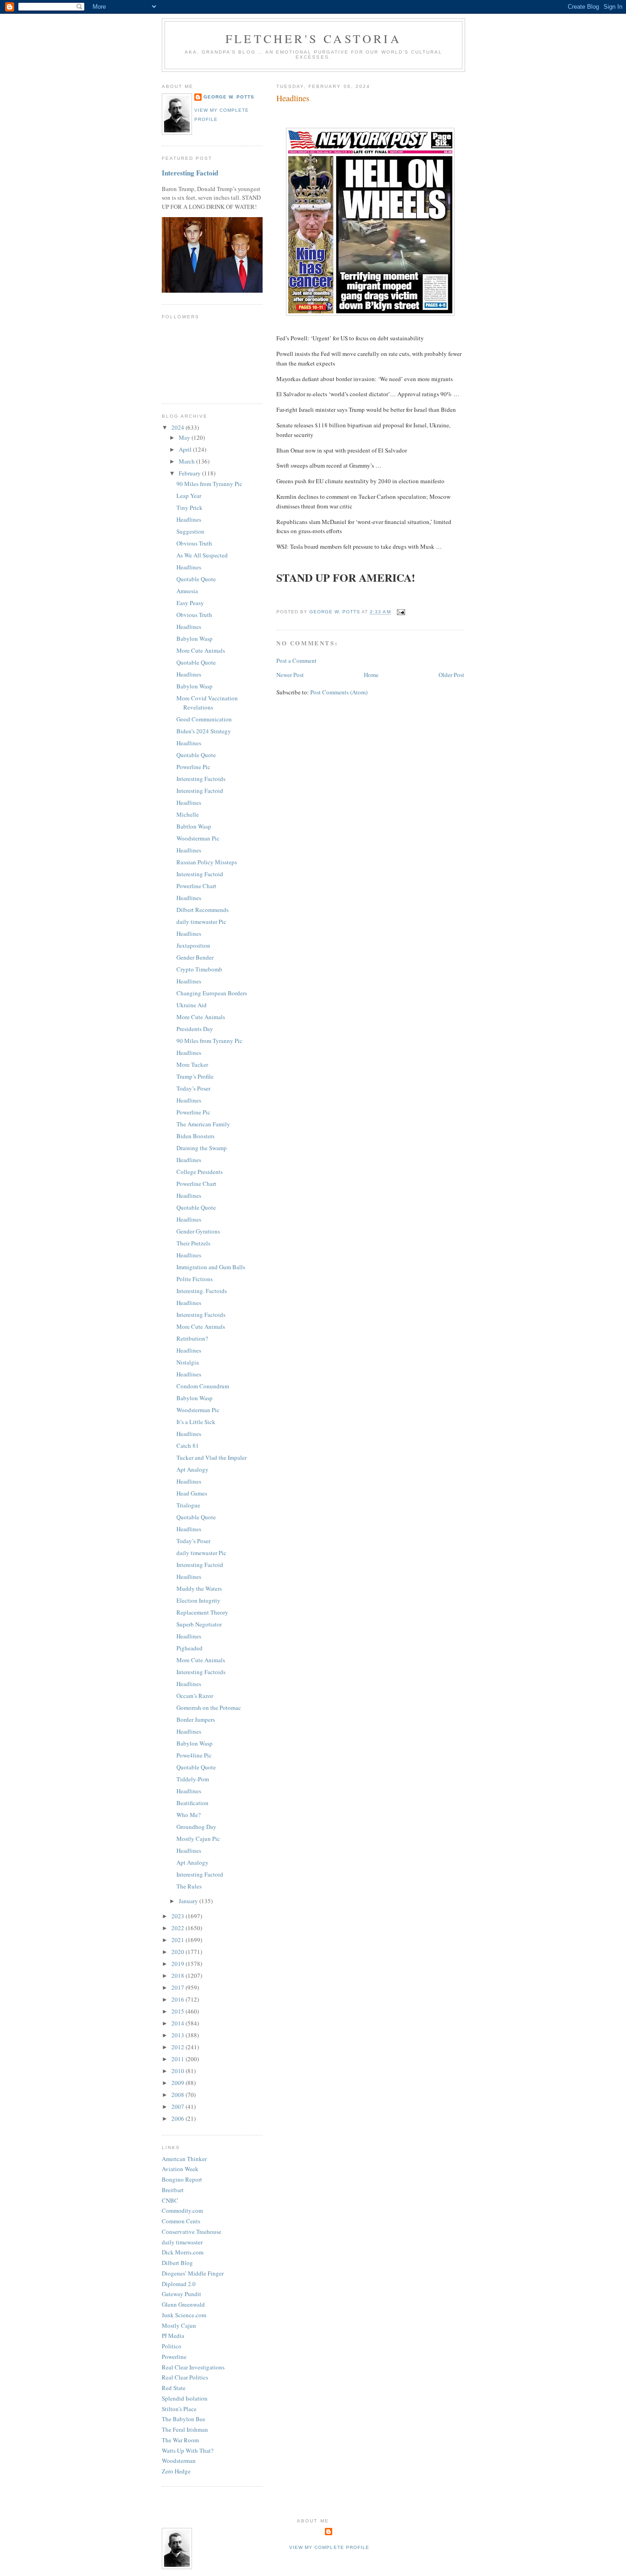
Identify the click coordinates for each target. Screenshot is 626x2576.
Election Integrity (198, 1600)
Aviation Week (180, 2169)
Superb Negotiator (199, 1624)
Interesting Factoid (190, 173)
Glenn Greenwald (183, 2304)
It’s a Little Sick (196, 1422)
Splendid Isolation (185, 2398)
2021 (178, 1940)
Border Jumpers (196, 1719)
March (187, 461)
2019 (178, 1964)
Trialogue (188, 1505)
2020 (178, 1952)
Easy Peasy (190, 603)
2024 (178, 427)
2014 (178, 2023)
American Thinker (184, 2159)
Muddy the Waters (199, 1588)
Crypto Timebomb (199, 969)
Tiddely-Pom (193, 1779)
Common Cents (181, 2221)
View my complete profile (329, 2547)
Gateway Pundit (181, 2294)
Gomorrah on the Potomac (209, 1708)
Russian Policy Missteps (207, 862)
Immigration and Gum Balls (211, 1267)
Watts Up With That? (188, 2450)
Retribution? (192, 1338)
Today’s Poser (193, 1088)
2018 (178, 1976)
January (189, 1901)
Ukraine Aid (192, 1005)
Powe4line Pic (194, 1755)
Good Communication (204, 719)
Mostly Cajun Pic (198, 1839)
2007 (178, 2107)
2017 (178, 1987)
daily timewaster (182, 2242)
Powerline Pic (193, 767)
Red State (174, 2388)
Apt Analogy (192, 1469)
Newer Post (290, 675)
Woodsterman (179, 2461)
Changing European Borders (212, 993)
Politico (172, 2346)
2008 (178, 2095)
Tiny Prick (189, 508)
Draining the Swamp (202, 1148)
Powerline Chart (196, 886)
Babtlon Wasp (194, 826)
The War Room (180, 2440)
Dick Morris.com (183, 2252)
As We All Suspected (202, 555)
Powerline (174, 2357)
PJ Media (173, 2336)
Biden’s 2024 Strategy (204, 731)
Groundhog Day (196, 1827)
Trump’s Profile (195, 1076)
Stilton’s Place (179, 2409)
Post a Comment (297, 660)
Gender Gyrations (198, 1231)
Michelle (188, 814)
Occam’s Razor (195, 1696)
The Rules (189, 1886)
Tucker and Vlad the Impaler (211, 1457)
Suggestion (190, 531)
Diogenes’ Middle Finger (193, 2273)
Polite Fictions (195, 1279)
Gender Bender (195, 957)
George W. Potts (229, 97)
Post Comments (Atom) (339, 692)
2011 (178, 2059)
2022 (178, 1928)
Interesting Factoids (201, 779)
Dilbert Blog (177, 2263)
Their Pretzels (193, 1243)
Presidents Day (195, 1029)
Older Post (451, 675)
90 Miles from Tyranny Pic (209, 484)
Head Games (192, 1493)
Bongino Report (182, 2179)
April (186, 449)
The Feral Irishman (185, 2429)
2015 (178, 2011)
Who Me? (189, 1815)
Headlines (189, 519)
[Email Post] (401, 612)
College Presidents (200, 1172)
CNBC (170, 2200)
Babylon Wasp (195, 639)
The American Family (203, 1124)
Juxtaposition (193, 945)
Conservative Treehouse (192, 2232)
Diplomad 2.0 (179, 2284)
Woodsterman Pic (198, 838)
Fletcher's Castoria (313, 38)
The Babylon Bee (184, 2419)
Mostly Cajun (179, 2325)
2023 (178, 1916)
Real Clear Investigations (193, 2367)
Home (371, 675)
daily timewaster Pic (201, 922)
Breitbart (173, 2190)
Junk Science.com (184, 2315)
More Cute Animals (201, 650)
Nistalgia (188, 1362)
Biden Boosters (195, 1136)
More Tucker (192, 1064)
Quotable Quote (196, 579)
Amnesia (187, 591)
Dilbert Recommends (203, 910)
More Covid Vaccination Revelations (207, 703)
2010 (178, 2071)
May (185, 437)
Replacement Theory (202, 1612)
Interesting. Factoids (202, 1291)
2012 (178, 2047)
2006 (178, 2118)
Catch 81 (188, 1446)
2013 (178, 2035)
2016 (178, 1999)
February (190, 473)
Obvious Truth (194, 543)
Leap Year (189, 496)
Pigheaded (189, 1648)
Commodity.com (182, 2210)
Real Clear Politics (185, 2377)
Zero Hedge (176, 2471)
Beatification (192, 1803)
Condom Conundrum (203, 1386)
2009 (178, 2083)
